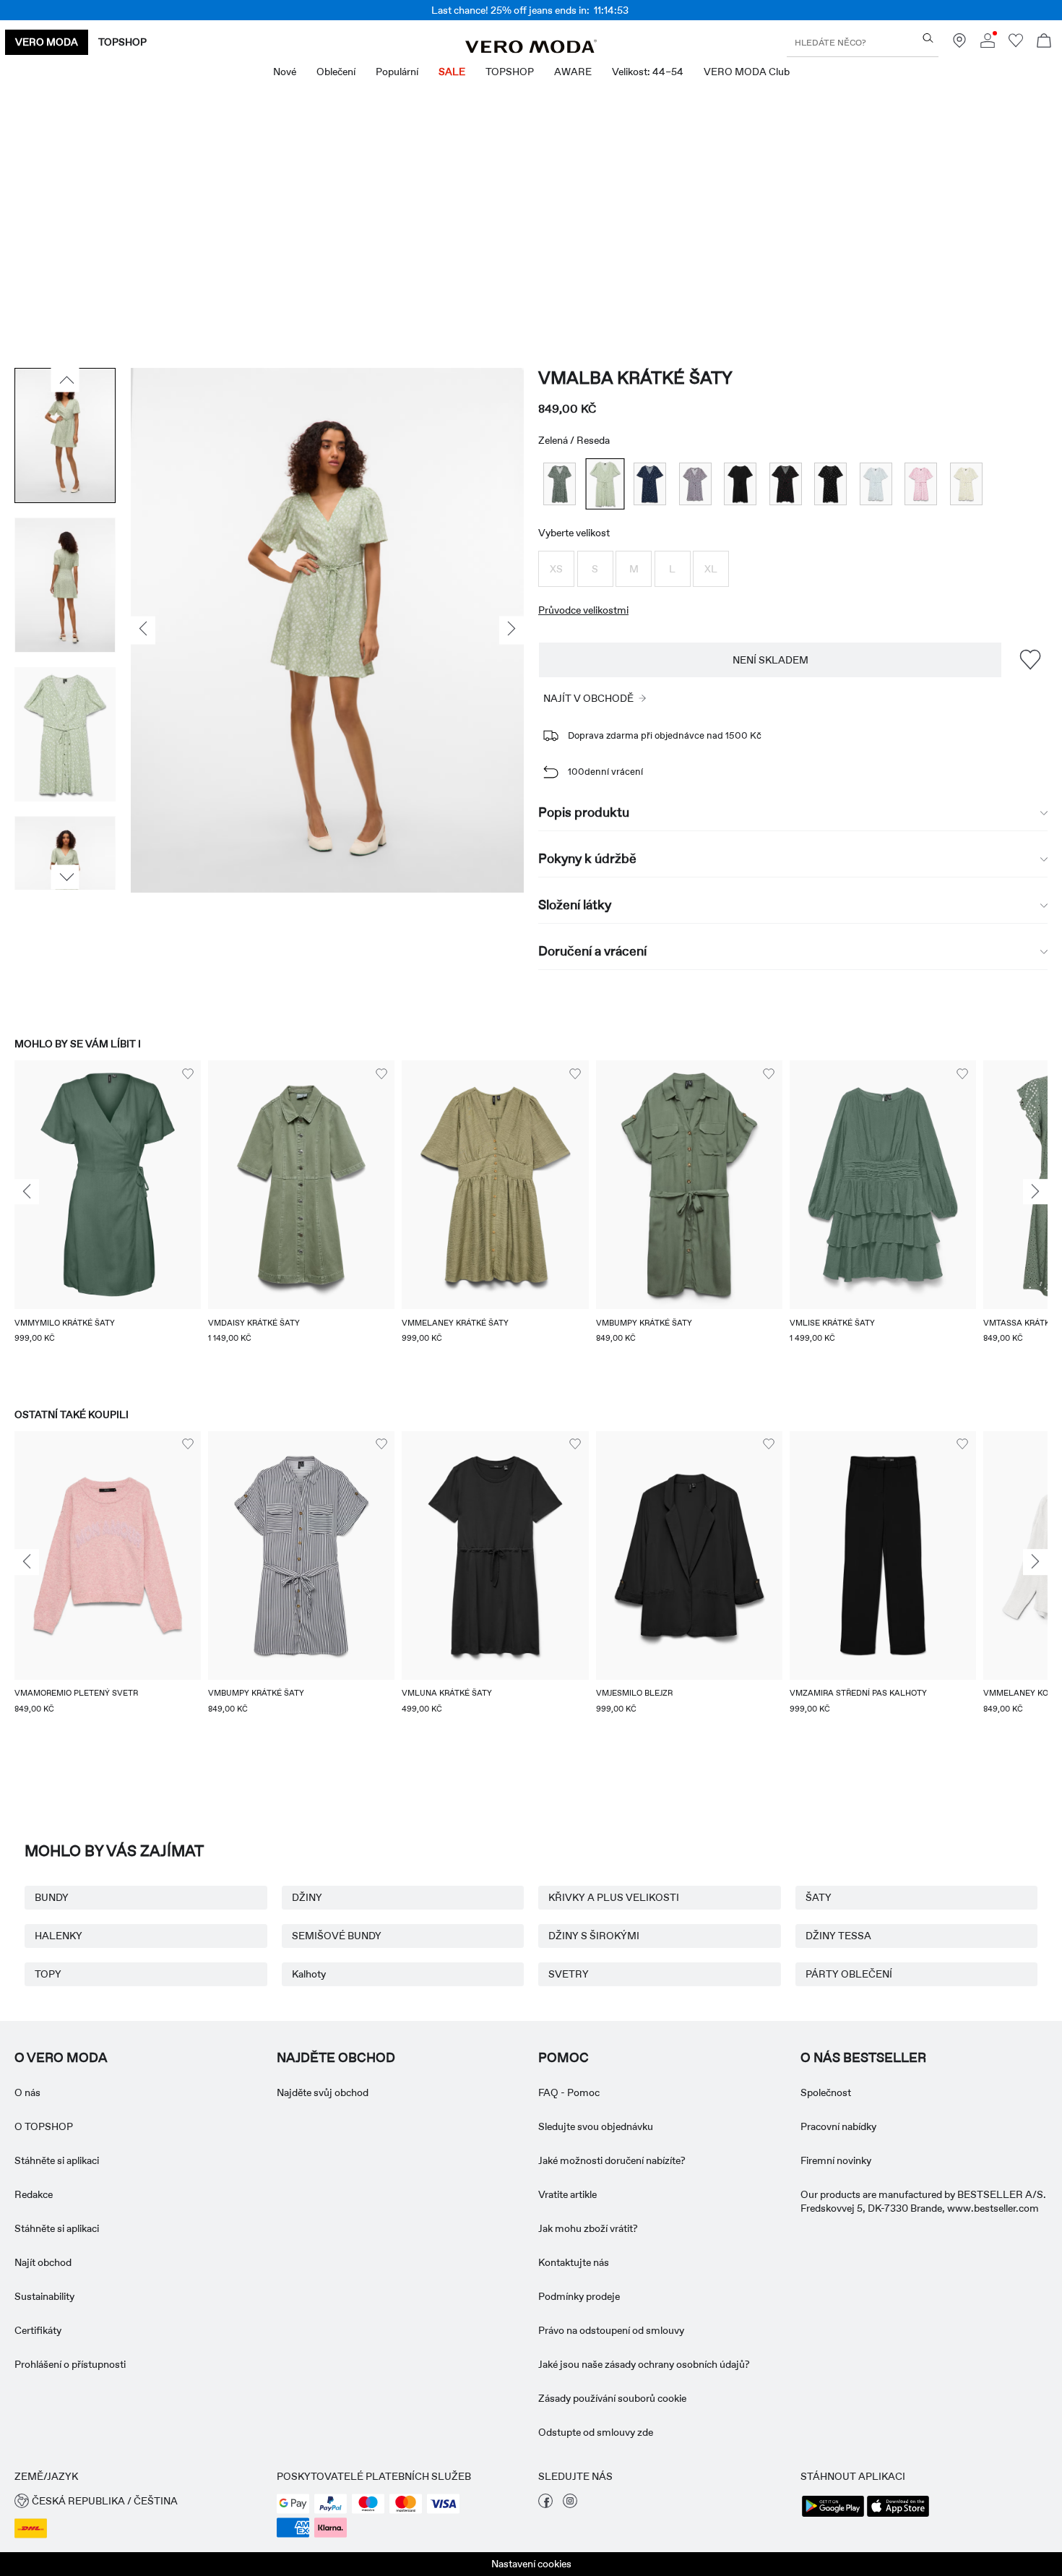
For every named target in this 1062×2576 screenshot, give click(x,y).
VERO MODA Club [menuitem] (747, 72)
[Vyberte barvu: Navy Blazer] (650, 484)
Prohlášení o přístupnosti (70, 2364)
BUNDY (52, 1897)
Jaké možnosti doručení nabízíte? (612, 2160)
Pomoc (564, 2058)
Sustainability (44, 2296)
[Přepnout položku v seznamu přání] (1030, 660)
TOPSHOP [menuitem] (510, 72)
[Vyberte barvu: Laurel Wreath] (560, 484)
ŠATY (819, 1897)
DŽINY (307, 1897)
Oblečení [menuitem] (336, 72)
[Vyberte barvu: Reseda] (605, 484)
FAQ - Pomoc (569, 2092)
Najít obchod (43, 2262)
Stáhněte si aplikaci (57, 2160)
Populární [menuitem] (397, 72)
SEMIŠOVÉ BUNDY (337, 1936)
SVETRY (569, 1974)
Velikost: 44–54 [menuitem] (648, 72)
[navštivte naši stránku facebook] (545, 2504)
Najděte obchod (336, 2058)
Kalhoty (309, 1974)
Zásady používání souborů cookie (612, 2398)
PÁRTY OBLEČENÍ (849, 1974)
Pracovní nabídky (838, 2126)
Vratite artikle (567, 2194)
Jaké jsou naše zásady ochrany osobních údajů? (644, 2364)
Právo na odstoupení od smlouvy (611, 2330)
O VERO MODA (61, 2058)
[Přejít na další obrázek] (65, 877)
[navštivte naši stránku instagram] (570, 2504)
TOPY (48, 1974)
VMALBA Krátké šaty (635, 378)
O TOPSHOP (44, 2126)
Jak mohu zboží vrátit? (588, 2228)
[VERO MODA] (531, 49)
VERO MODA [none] (47, 42)
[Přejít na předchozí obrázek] (65, 380)
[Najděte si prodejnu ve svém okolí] (959, 44)
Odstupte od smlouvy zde (596, 2432)
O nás (27, 2092)
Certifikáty (38, 2330)
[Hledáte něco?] (928, 38)
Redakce (34, 2194)
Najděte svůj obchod (323, 2092)
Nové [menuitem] (285, 72)
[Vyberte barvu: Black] (740, 484)
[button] (556, 569)
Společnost (826, 2092)
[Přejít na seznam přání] (1016, 44)
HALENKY (59, 1936)
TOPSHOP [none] (122, 42)
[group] (108, 1220)
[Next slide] (1035, 1192)
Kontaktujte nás (574, 2262)
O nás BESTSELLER (863, 2058)
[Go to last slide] (27, 1192)
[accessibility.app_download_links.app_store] (898, 2515)
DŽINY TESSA (838, 1936)
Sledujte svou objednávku (596, 2126)
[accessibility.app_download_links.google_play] (833, 2515)
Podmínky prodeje (579, 2296)
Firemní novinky (836, 2160)
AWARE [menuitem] (573, 72)
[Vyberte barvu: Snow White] (876, 484)
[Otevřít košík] (1044, 42)
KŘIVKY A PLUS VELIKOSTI (614, 1897)
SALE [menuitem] (452, 72)
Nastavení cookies (531, 2564)
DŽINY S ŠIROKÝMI (594, 1936)
